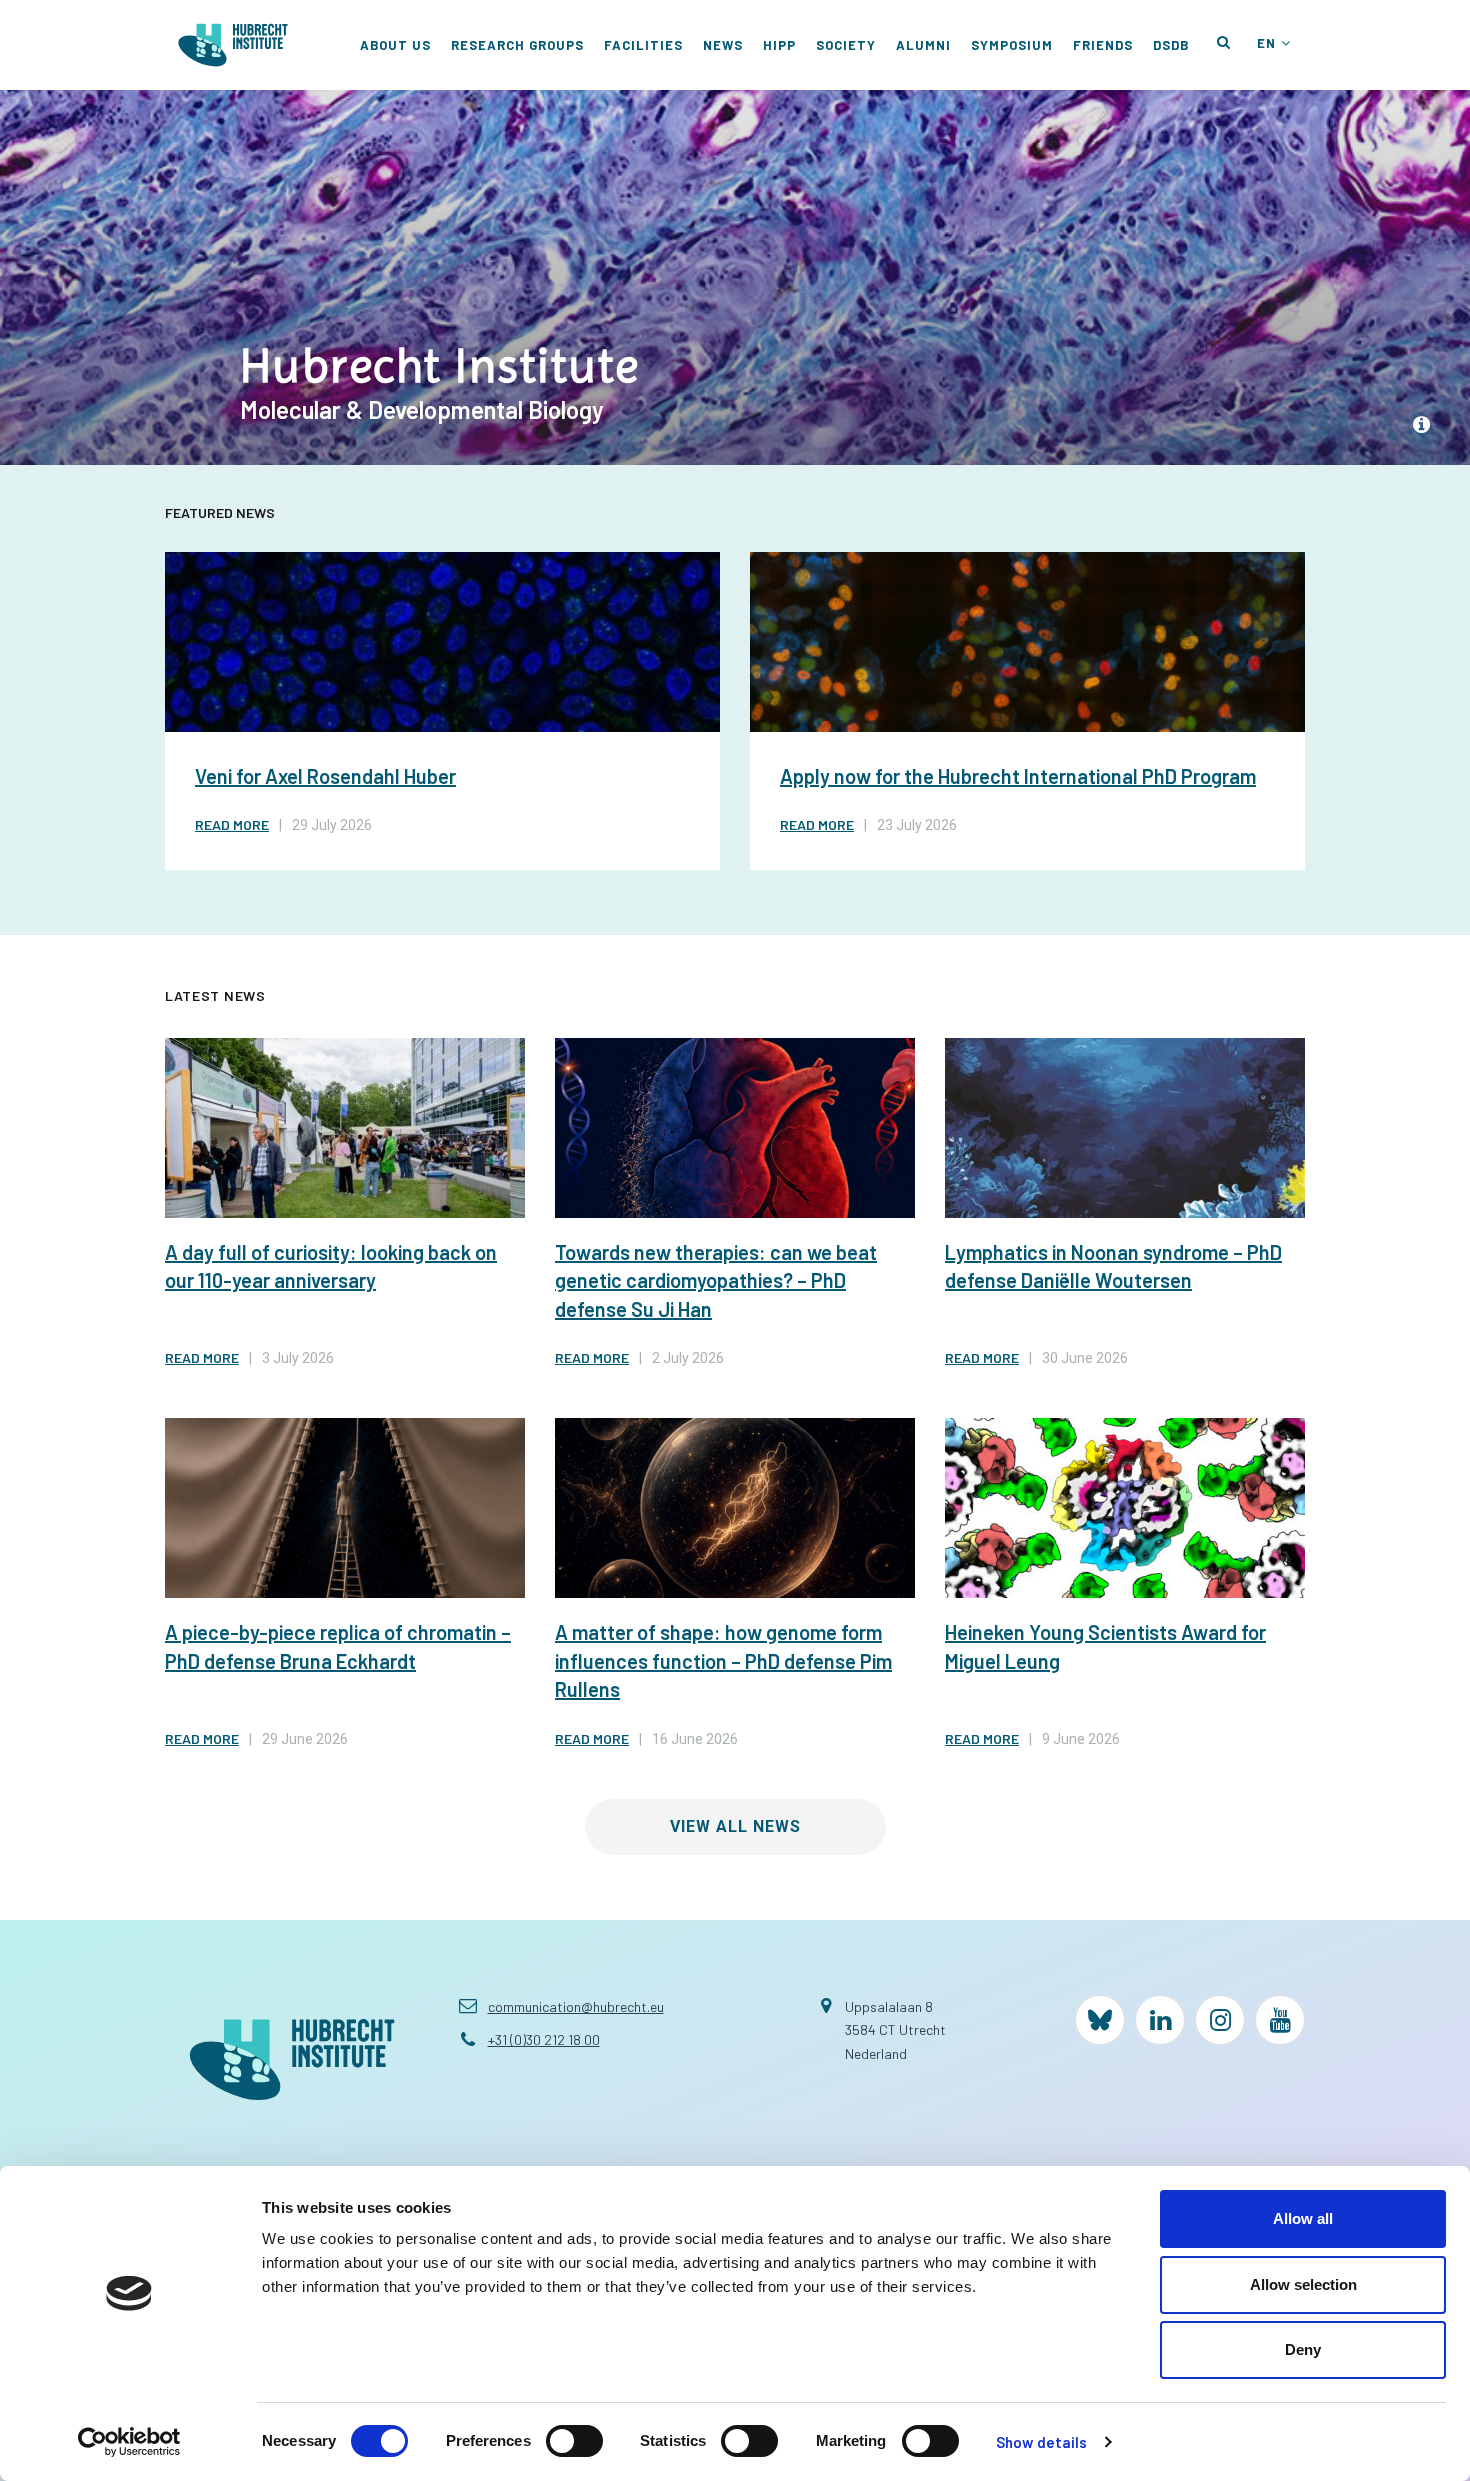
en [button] (1266, 43)
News (723, 45)
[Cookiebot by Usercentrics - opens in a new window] (129, 2442)
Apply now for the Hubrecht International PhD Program (1018, 776)
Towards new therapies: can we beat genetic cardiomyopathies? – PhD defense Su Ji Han (716, 1280)
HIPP (779, 45)
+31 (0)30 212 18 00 (544, 2039)
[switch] (574, 2441)
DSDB (1171, 45)
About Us (395, 45)
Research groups (517, 45)
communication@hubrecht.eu (576, 2006)
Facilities (643, 45)
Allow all (1303, 2218)
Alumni (923, 45)
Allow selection (1303, 2284)
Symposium (1012, 45)
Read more (232, 824)
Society (846, 45)
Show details (1041, 2442)
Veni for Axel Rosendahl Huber (325, 776)
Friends (1103, 45)
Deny (1303, 2349)
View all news (735, 1826)
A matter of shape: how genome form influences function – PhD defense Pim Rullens (723, 1660)
